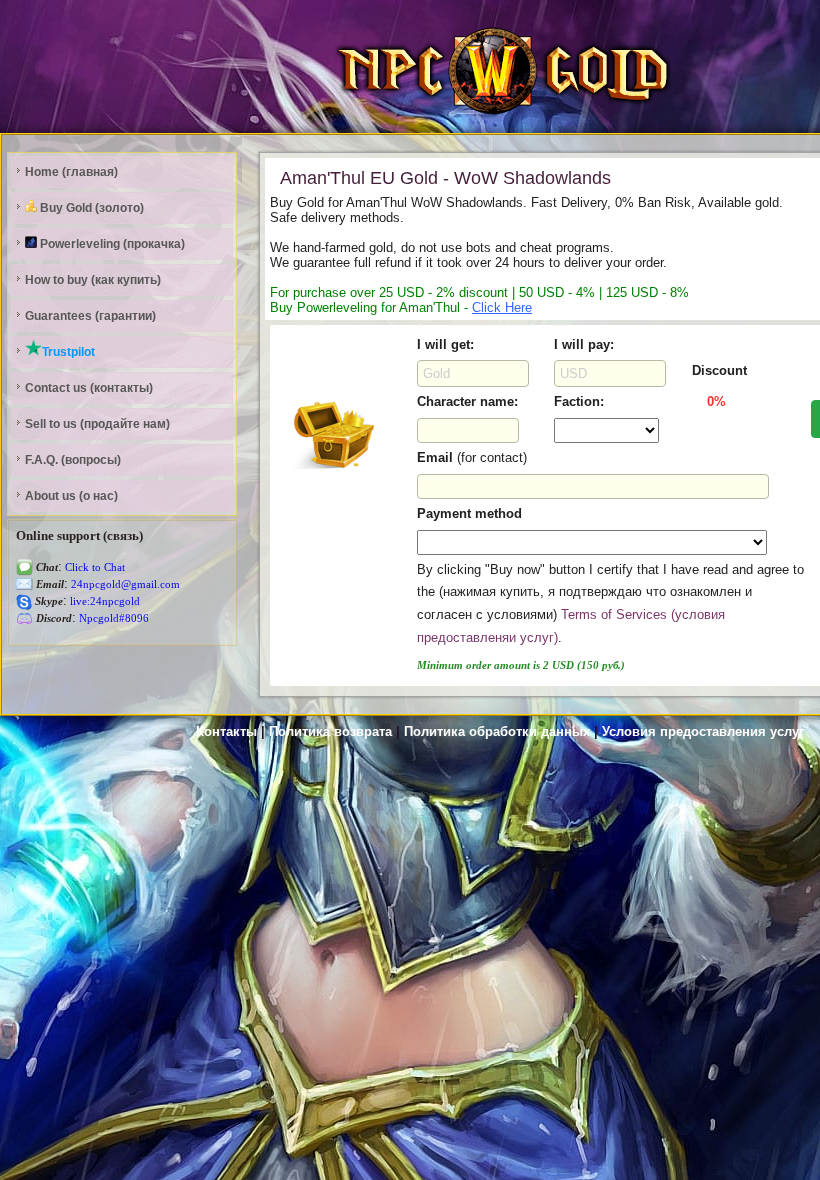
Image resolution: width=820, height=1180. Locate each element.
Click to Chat (93, 567)
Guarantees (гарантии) (90, 316)
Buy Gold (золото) (90, 208)
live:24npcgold (103, 601)
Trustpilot (68, 352)
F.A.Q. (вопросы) (73, 460)
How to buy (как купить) (93, 280)
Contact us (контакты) (89, 388)
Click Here (502, 307)
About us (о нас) (71, 496)
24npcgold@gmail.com (124, 584)
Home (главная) (71, 172)
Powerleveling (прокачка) (111, 244)
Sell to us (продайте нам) (97, 424)
